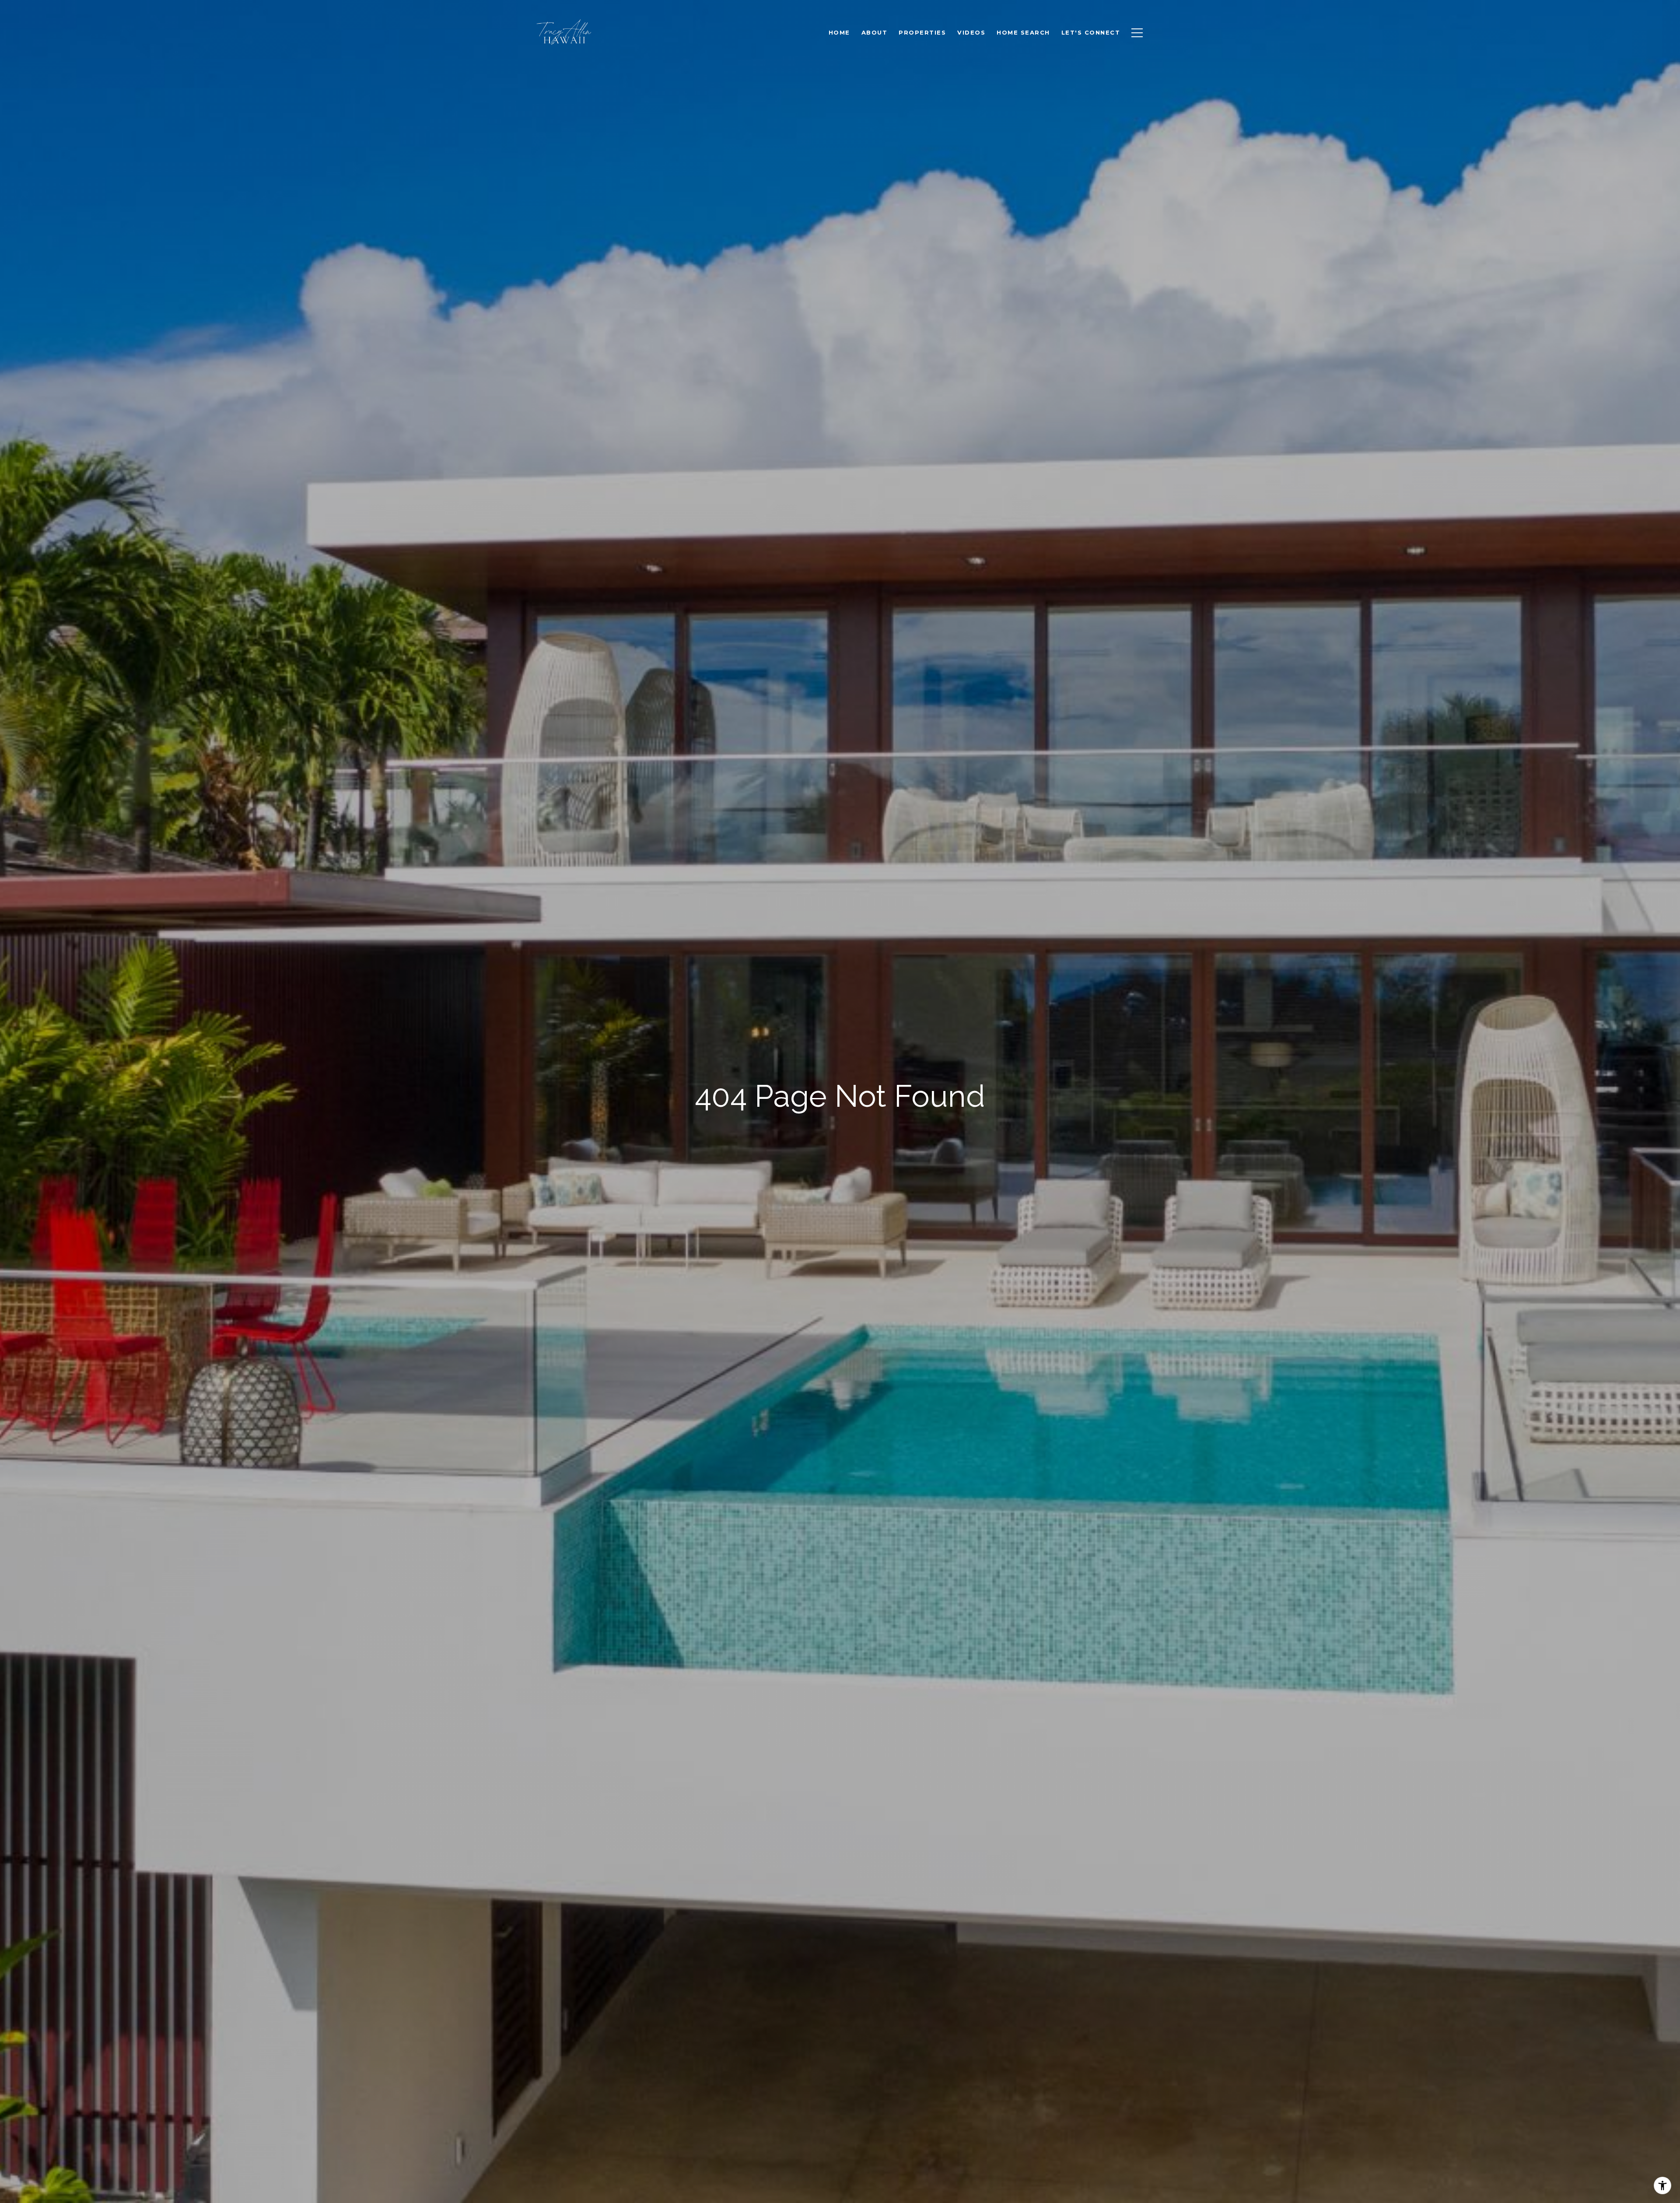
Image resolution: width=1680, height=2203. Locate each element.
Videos (971, 32)
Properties (922, 32)
